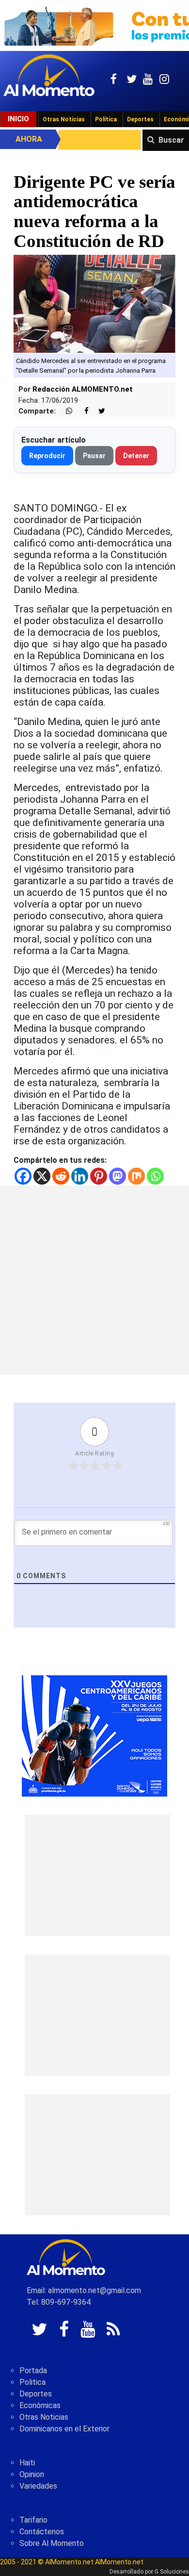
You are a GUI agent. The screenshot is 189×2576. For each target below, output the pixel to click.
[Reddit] (61, 1176)
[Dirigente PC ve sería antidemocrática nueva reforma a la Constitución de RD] (94, 304)
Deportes (140, 119)
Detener (136, 456)
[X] (42, 1176)
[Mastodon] (118, 1176)
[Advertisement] (94, 1280)
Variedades (38, 2486)
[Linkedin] (80, 1176)
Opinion (32, 2474)
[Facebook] (23, 1176)
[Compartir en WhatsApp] (65, 411)
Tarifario (33, 2520)
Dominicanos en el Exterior (64, 2429)
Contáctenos (42, 2532)
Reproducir (47, 456)
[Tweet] (98, 411)
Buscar (171, 140)
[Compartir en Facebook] (81, 411)
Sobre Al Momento (52, 2543)
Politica (32, 2382)
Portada (33, 2370)
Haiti (27, 2463)
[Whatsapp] (155, 1176)
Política (106, 119)
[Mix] (136, 1176)
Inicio (18, 119)
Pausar (94, 456)
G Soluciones (172, 2572)
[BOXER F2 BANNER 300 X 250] (94, 1735)
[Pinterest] (99, 1176)
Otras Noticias (64, 119)
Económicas (40, 2405)
